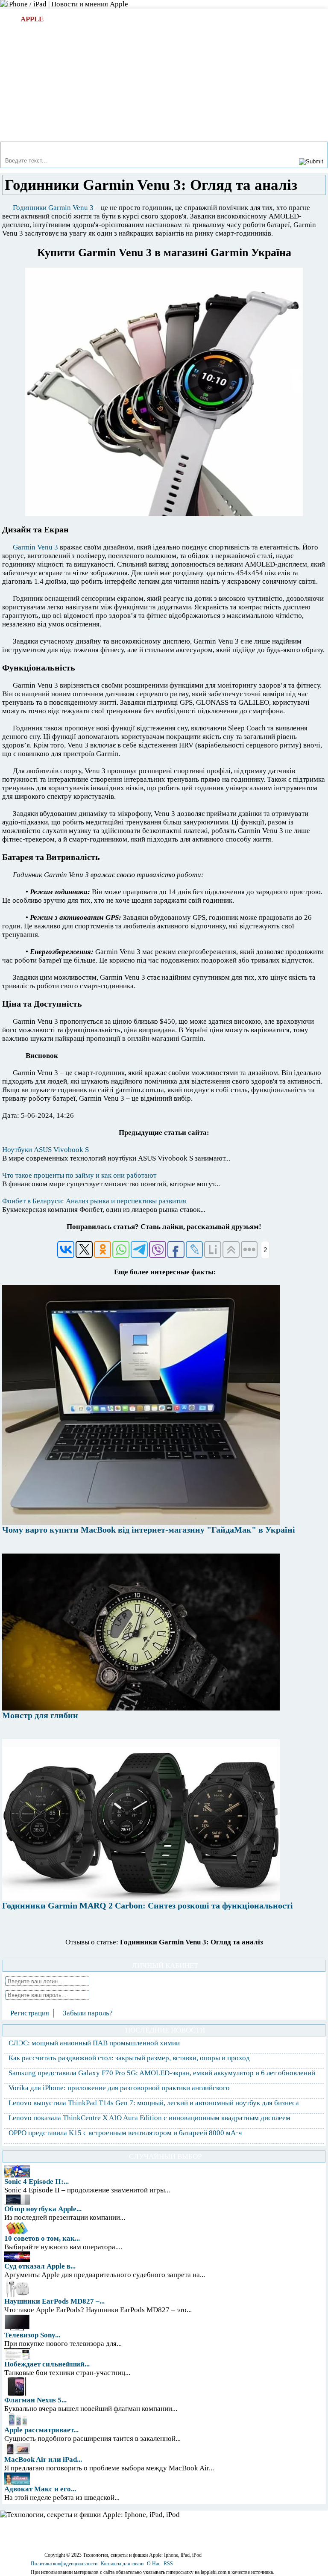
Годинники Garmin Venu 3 (53, 208)
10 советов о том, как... (42, 2238)
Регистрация (30, 2013)
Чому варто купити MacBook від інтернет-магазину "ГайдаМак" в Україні (149, 1530)
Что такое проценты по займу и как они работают (79, 1175)
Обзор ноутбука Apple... (43, 2209)
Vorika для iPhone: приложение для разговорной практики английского (119, 2088)
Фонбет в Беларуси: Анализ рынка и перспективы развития (94, 1201)
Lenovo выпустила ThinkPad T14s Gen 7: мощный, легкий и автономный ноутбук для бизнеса (154, 2103)
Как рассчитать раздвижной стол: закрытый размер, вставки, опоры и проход (129, 2058)
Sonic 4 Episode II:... (37, 2182)
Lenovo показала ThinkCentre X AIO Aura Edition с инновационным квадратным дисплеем (149, 2118)
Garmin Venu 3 (35, 547)
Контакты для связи (122, 2564)
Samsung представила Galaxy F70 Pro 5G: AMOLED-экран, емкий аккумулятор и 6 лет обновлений (162, 2073)
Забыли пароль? (88, 2013)
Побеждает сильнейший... (47, 2364)
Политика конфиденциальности (64, 2564)
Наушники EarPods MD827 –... (54, 2301)
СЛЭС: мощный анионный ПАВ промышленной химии (94, 2043)
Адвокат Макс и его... (40, 2489)
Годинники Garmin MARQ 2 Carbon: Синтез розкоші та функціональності (148, 1905)
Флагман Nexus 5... (35, 2400)
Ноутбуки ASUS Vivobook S (45, 1150)
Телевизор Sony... (32, 2335)
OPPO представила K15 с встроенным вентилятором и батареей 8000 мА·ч (125, 2133)
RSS (168, 2564)
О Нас (154, 2564)
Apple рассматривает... (41, 2430)
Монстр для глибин (40, 1715)
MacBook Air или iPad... (43, 2459)
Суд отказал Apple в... (40, 2266)
